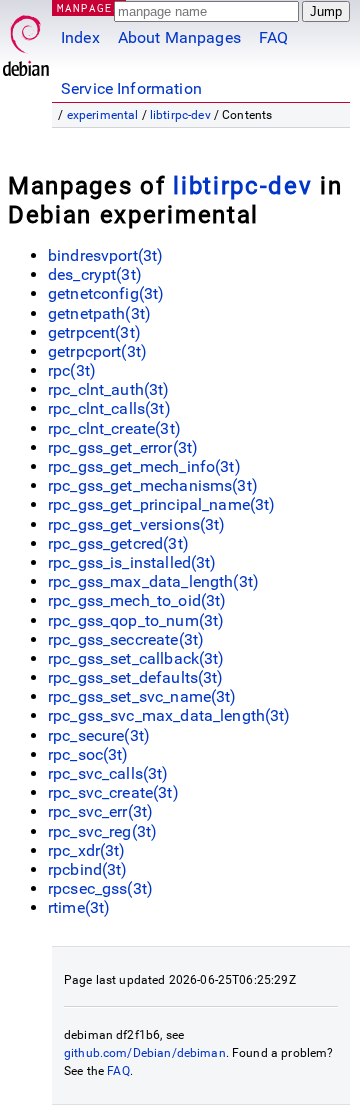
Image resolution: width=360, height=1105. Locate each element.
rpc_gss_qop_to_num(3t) (136, 620)
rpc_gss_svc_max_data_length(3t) (169, 715)
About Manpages (179, 37)
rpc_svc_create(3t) (113, 792)
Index (80, 37)
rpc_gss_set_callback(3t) (136, 658)
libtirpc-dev (180, 115)
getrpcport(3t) (97, 351)
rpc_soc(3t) (88, 754)
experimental (103, 115)
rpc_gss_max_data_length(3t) (153, 581)
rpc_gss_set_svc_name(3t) (142, 696)
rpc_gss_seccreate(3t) (126, 639)
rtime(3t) (79, 907)
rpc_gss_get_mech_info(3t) (144, 466)
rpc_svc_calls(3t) (108, 773)
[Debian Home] (26, 40)
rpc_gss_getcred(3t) (118, 543)
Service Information (131, 88)
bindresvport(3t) (105, 255)
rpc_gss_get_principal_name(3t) (162, 504)
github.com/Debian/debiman (145, 1053)
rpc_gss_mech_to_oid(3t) (137, 600)
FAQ (273, 37)
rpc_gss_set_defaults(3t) (136, 677)
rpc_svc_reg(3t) (102, 831)
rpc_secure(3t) (99, 735)
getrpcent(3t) (94, 332)
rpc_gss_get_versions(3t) (137, 524)
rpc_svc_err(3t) (100, 811)
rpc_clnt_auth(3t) (109, 389)
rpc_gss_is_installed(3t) (132, 562)
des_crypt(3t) (95, 274)
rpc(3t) (72, 370)
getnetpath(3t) (99, 313)
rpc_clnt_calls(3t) (109, 408)
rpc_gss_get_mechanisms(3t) (153, 485)
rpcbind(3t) (88, 869)
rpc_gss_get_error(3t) (123, 447)
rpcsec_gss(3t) (100, 888)
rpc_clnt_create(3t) (114, 428)
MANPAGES (89, 7)
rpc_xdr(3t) (87, 850)
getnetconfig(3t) (106, 293)
